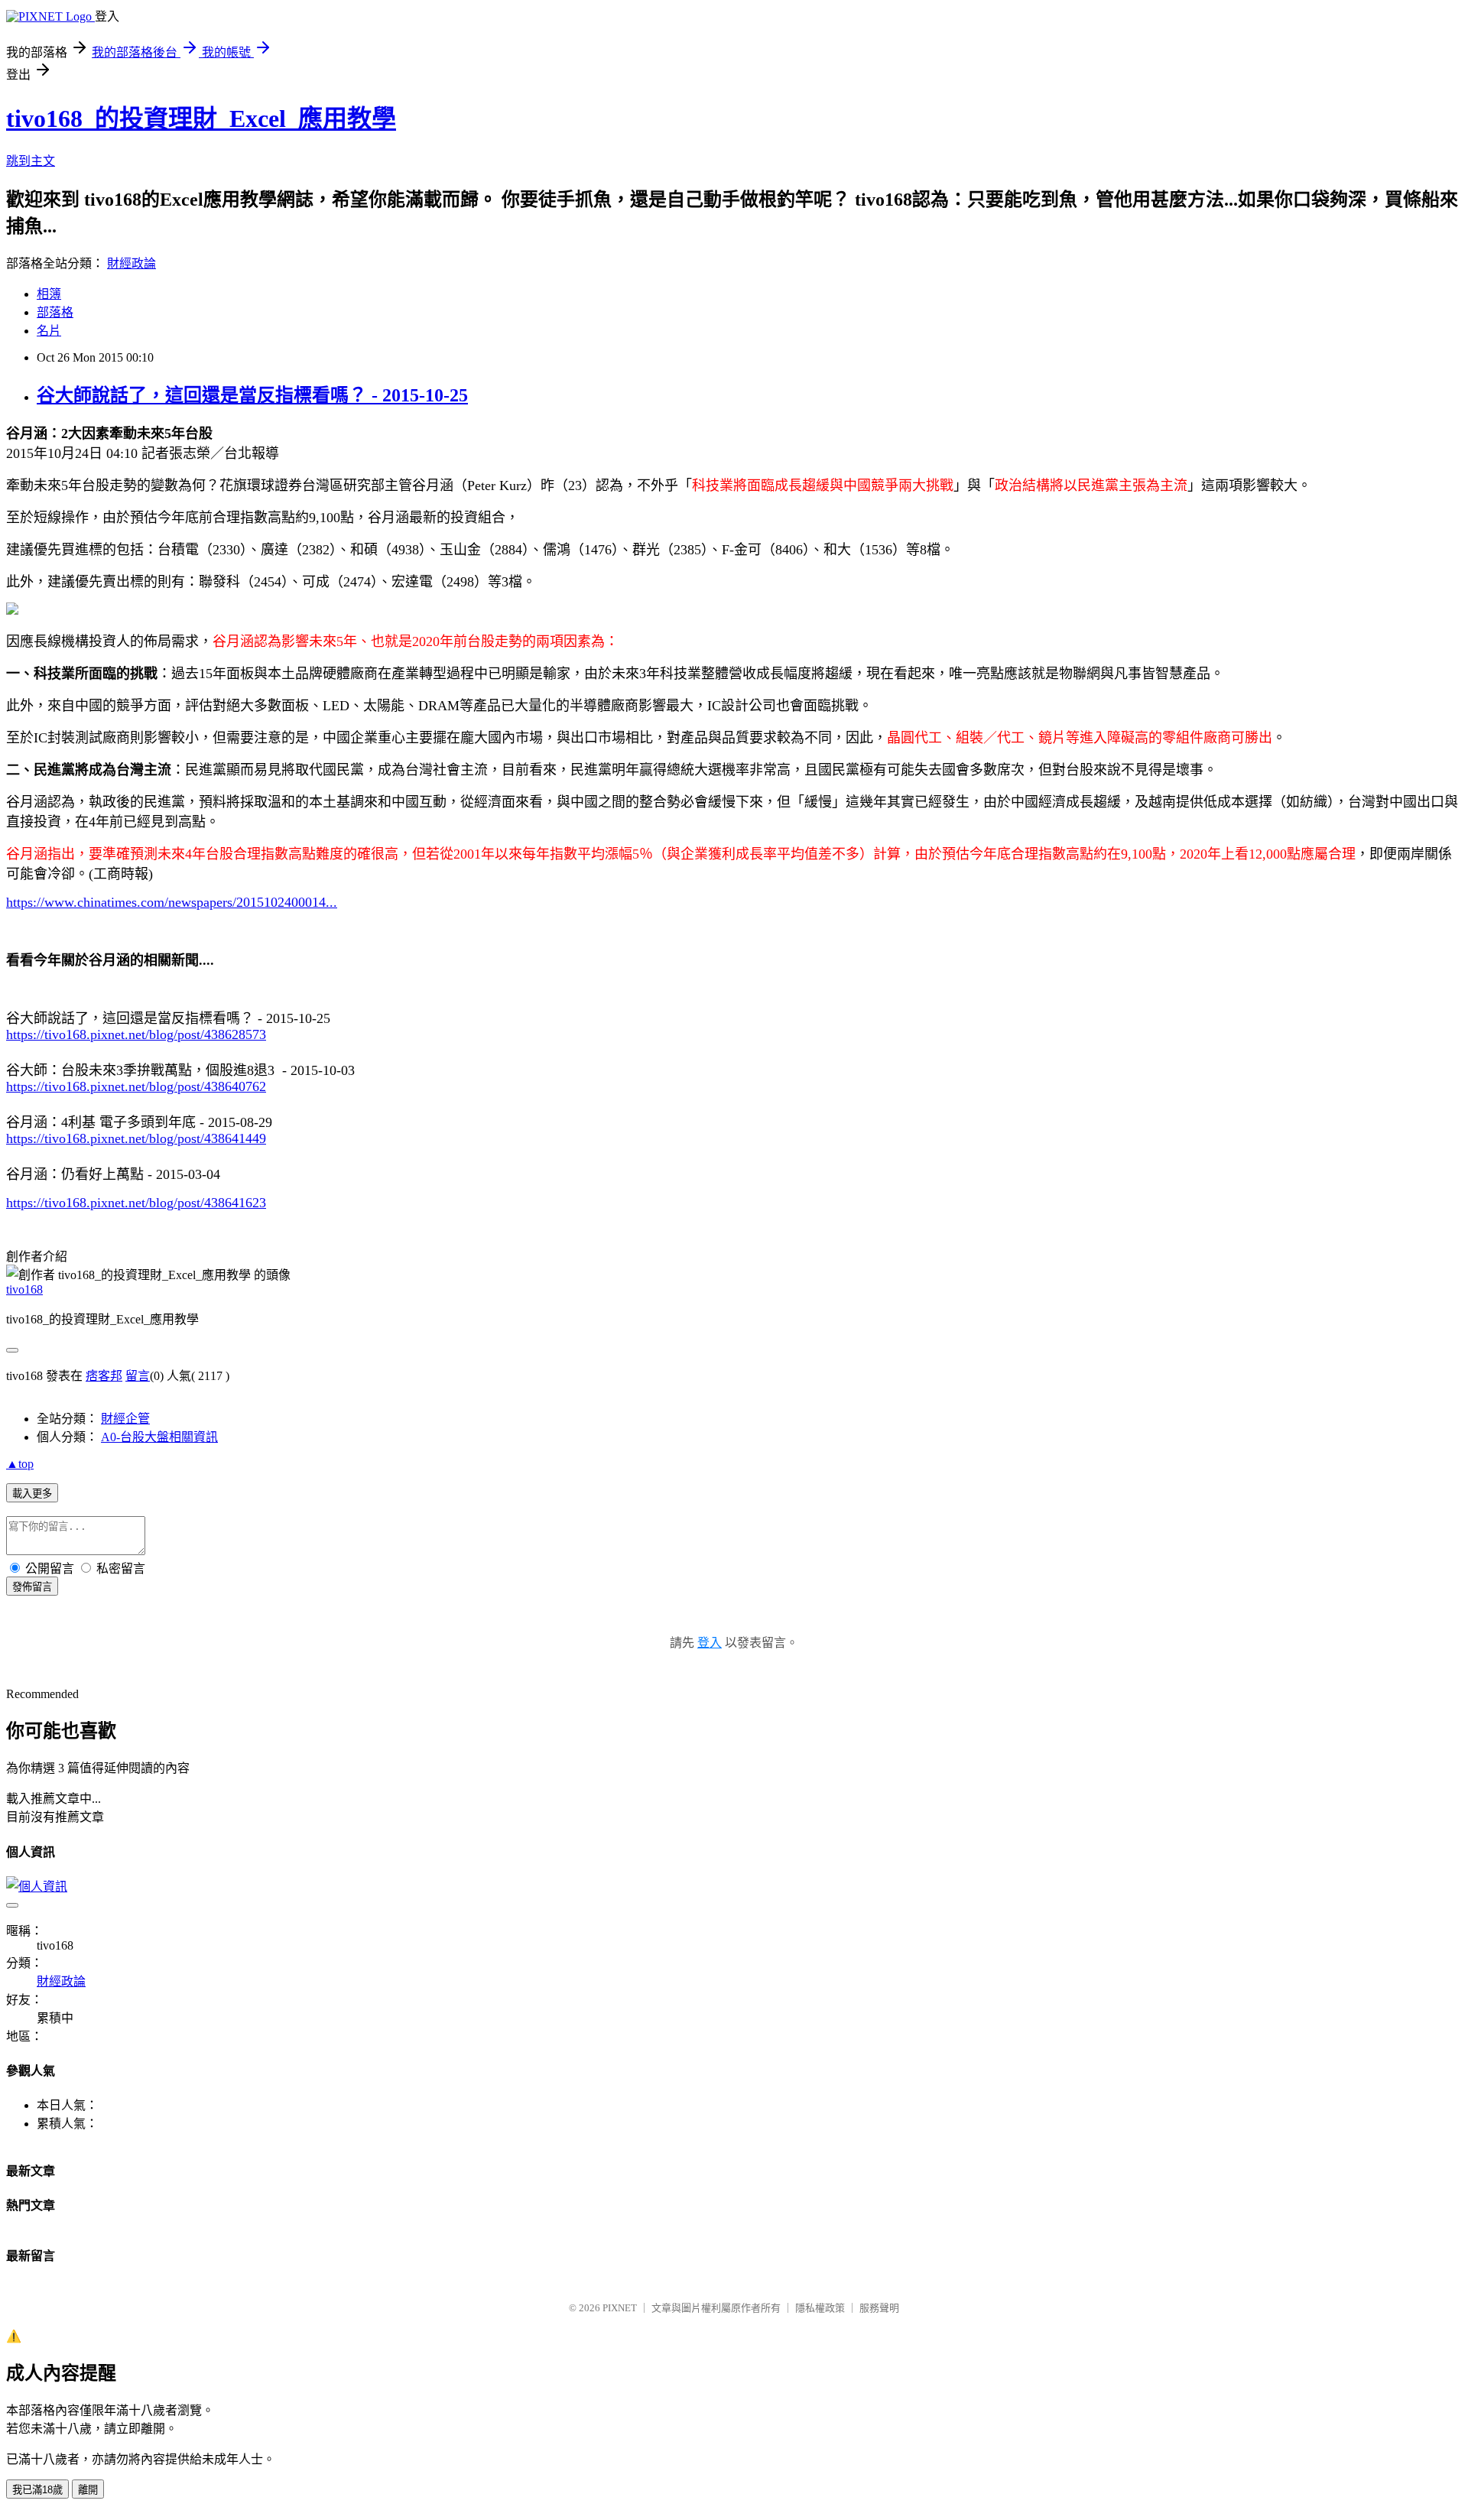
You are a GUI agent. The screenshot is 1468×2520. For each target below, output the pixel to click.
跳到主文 (31, 161)
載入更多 (32, 1494)
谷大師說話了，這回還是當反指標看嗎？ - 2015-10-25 (252, 395)
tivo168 (24, 1289)
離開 (88, 2490)
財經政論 (132, 263)
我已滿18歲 (37, 2490)
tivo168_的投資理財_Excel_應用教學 (201, 119)
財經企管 (125, 1419)
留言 (138, 1376)
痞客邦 (104, 1376)
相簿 (49, 294)
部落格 (55, 312)
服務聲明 (879, 2308)
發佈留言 (32, 1587)
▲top (20, 1464)
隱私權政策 (820, 2308)
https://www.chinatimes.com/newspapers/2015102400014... (172, 902)
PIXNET (620, 2308)
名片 (49, 331)
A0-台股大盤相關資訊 (159, 1437)
